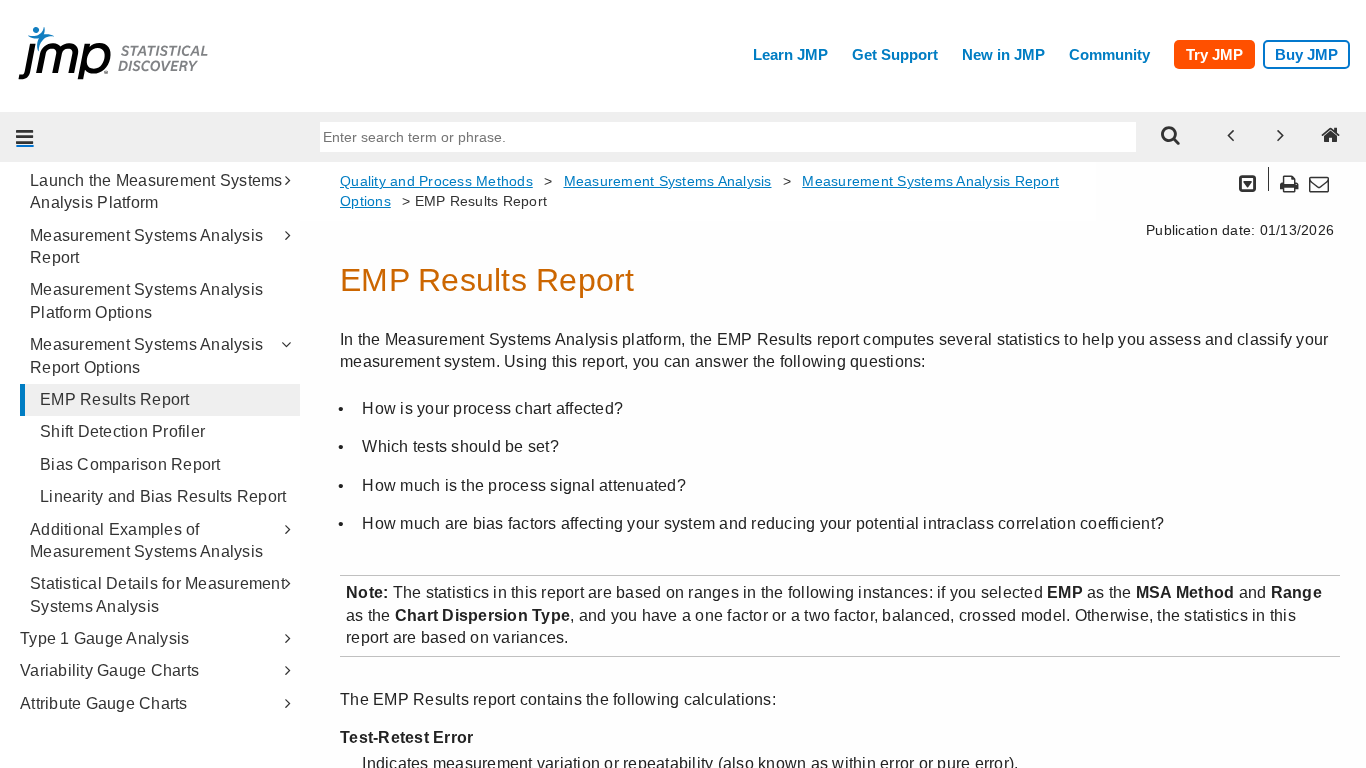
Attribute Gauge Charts (104, 703)
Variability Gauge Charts (109, 670)
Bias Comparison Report (130, 464)
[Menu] (25, 137)
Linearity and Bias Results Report (163, 496)
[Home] (1331, 137)
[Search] (1171, 137)
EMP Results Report (115, 399)
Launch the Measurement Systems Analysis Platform (156, 191)
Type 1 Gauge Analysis (104, 638)
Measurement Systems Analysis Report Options (146, 355)
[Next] (1281, 137)
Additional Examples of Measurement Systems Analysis (146, 540)
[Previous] (1231, 137)
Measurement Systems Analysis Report (146, 246)
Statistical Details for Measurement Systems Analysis (157, 594)
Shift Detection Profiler (122, 431)
